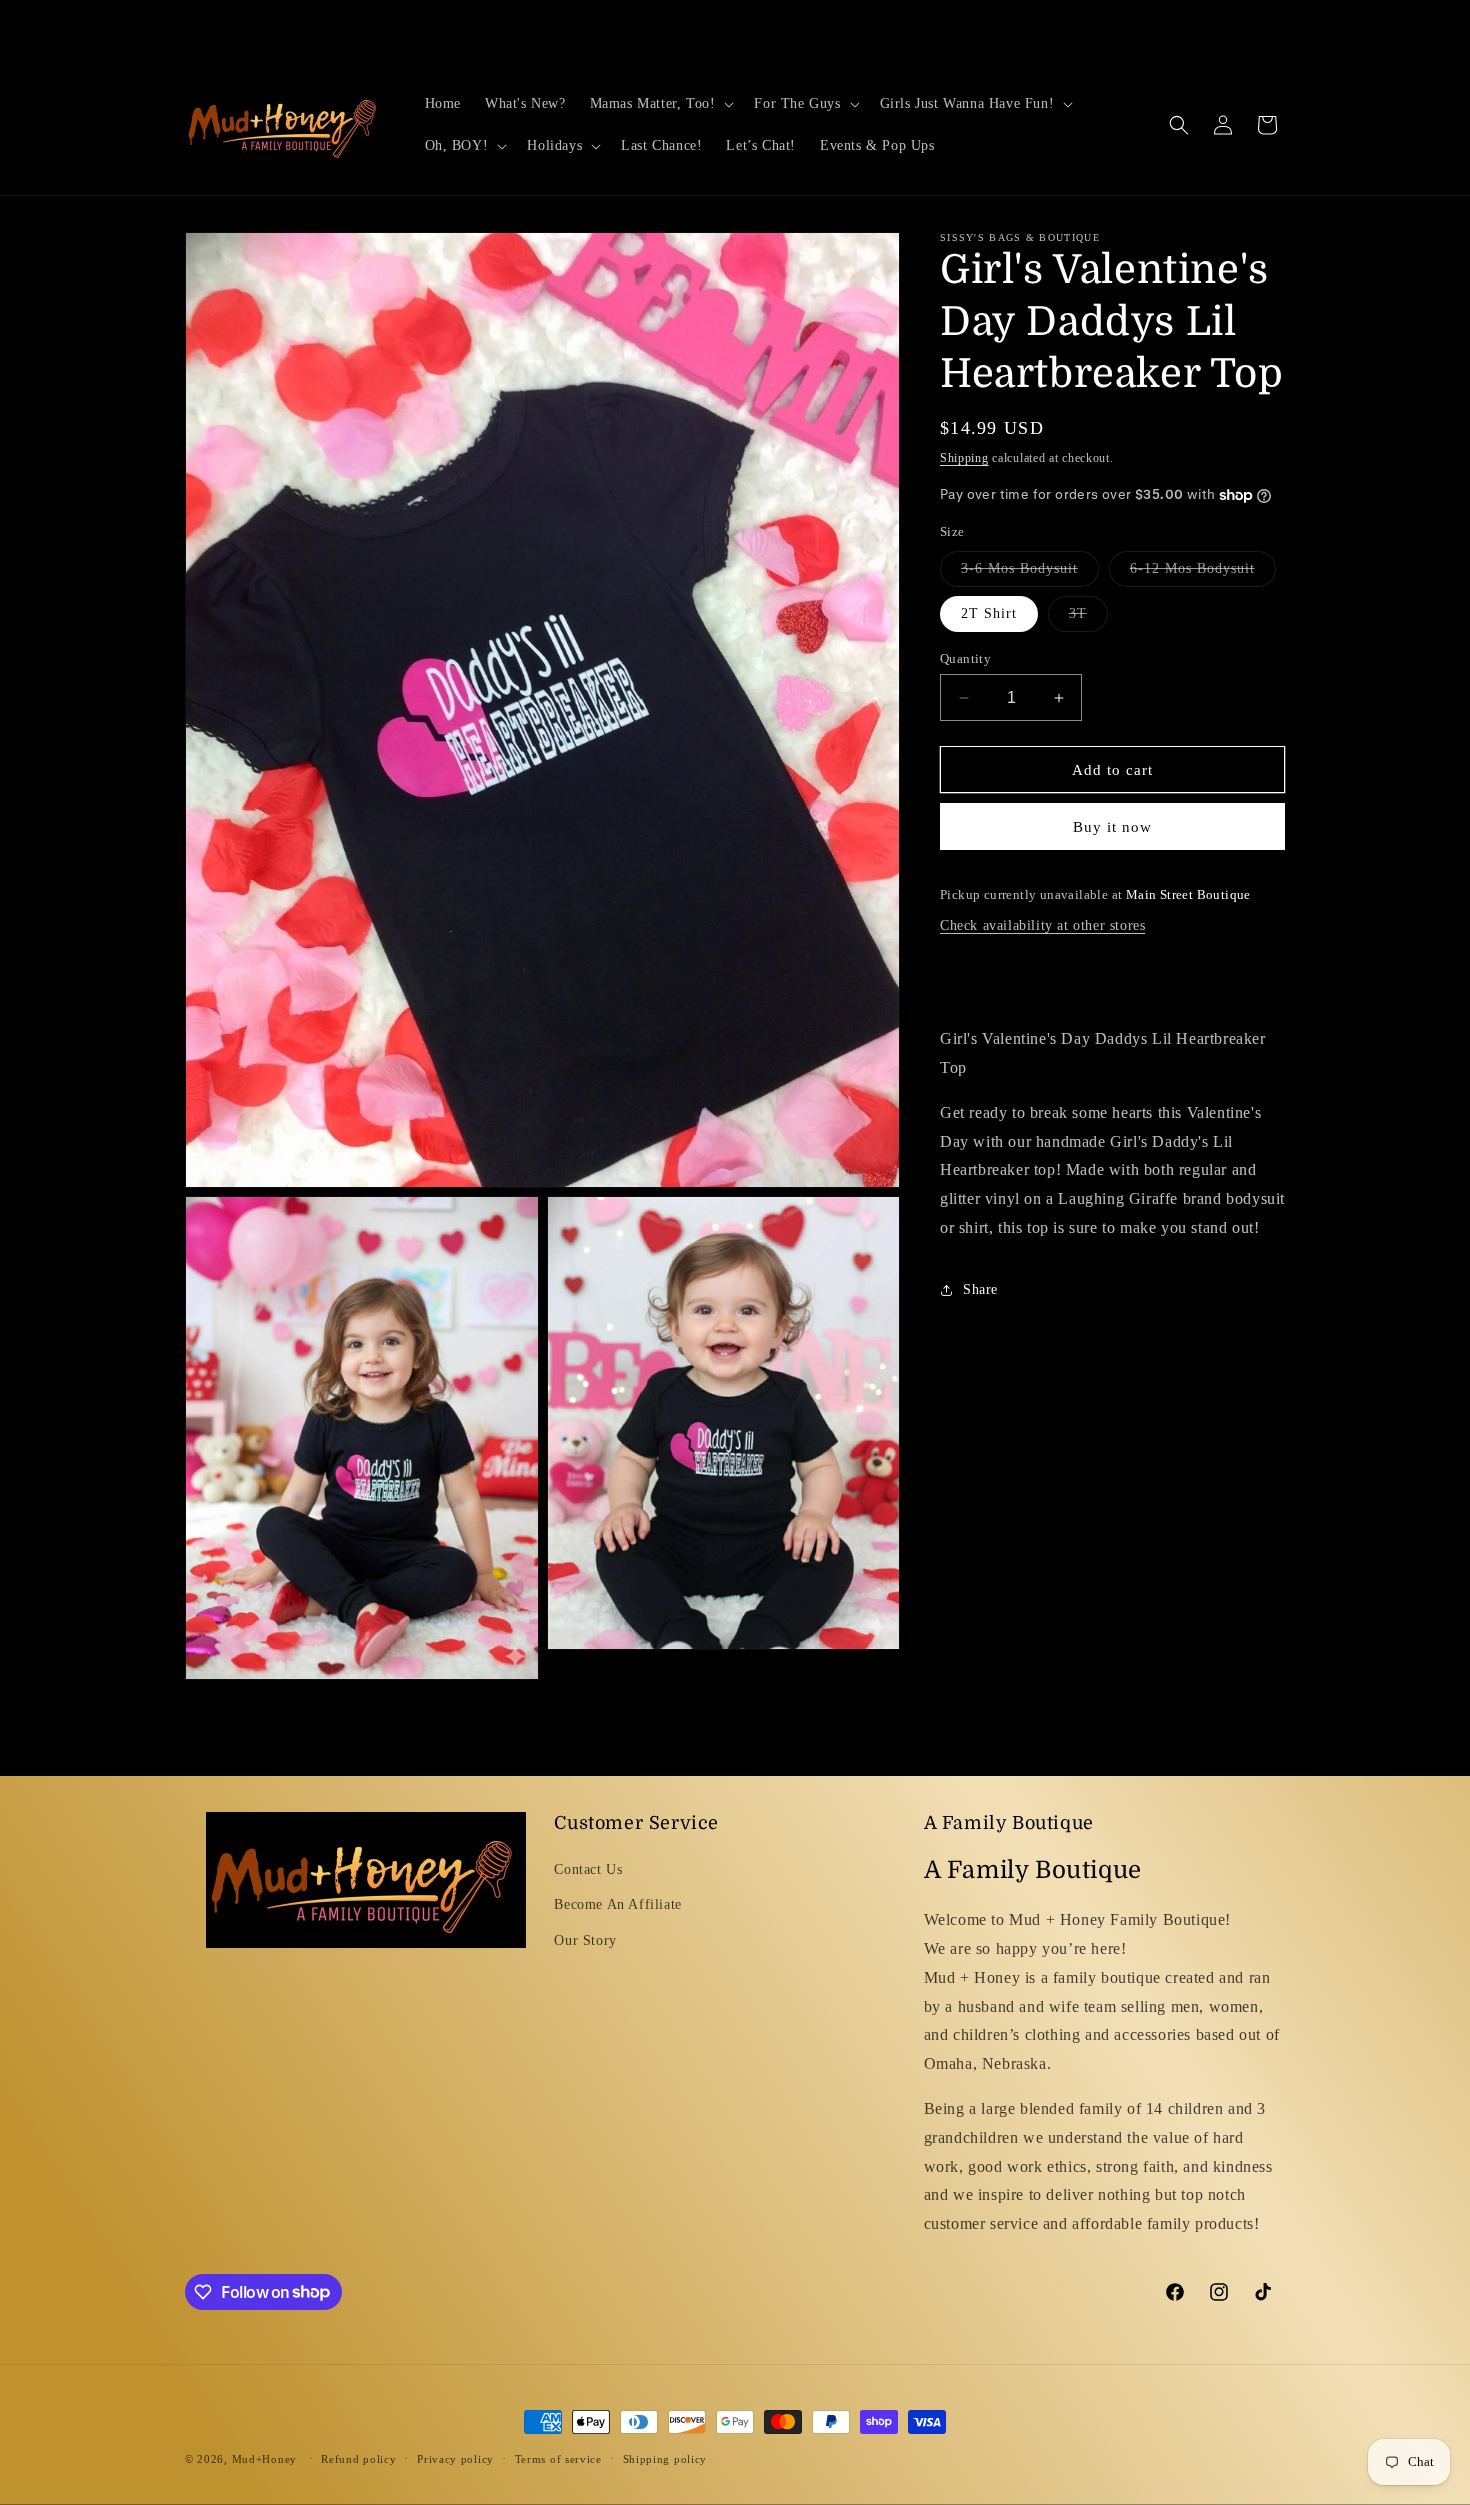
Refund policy (358, 2458)
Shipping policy (665, 2458)
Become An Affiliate (617, 1905)
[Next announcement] (948, 27)
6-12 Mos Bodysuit (1203, 573)
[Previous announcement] (522, 27)
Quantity (965, 658)
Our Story (585, 1940)
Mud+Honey (264, 2459)
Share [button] (980, 1289)
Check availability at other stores (1042, 925)
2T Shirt (989, 613)
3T (1088, 618)
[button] (660, 104)
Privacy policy (455, 2458)
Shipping (964, 458)
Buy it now (1112, 827)
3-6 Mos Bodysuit (1030, 573)
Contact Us (588, 1870)
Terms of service (558, 2458)
